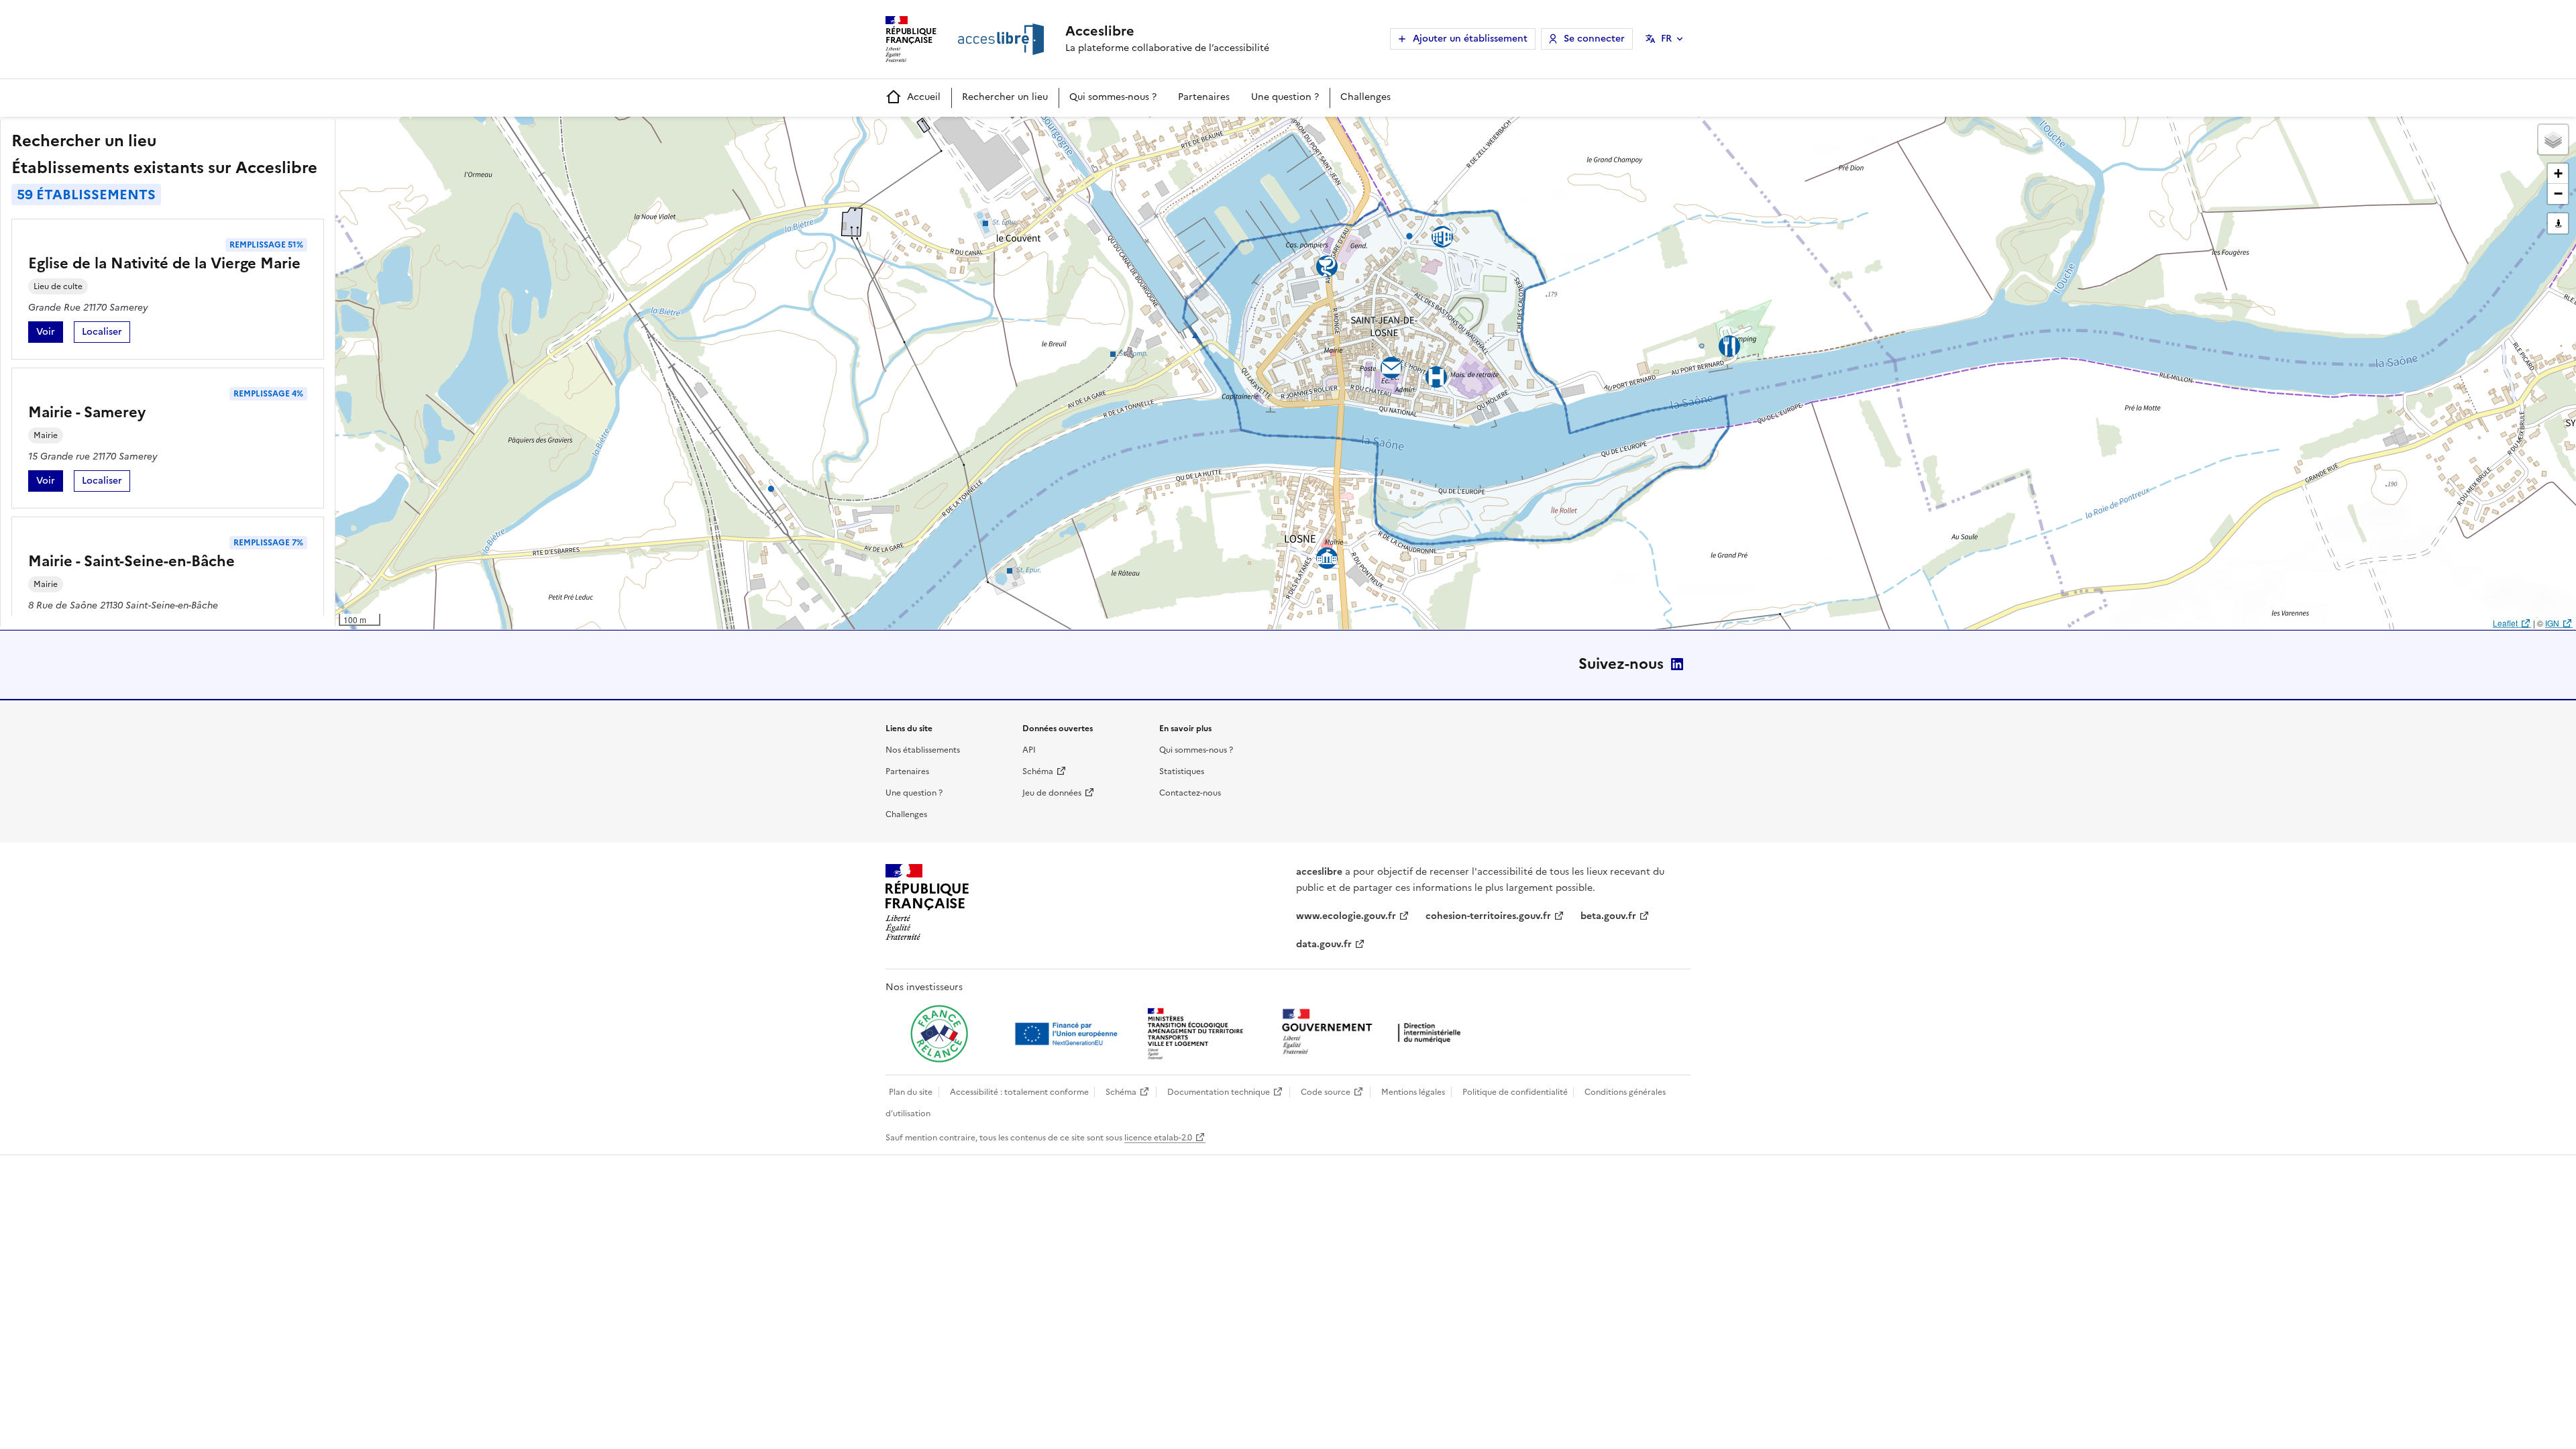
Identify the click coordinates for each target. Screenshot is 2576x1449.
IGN (2552, 623)
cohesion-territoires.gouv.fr (1488, 916)
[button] (2553, 140)
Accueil (924, 97)
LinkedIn (1677, 664)
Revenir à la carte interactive (441, 133)
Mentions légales (1413, 1092)
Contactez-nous (1190, 793)
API (1029, 750)
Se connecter (1594, 39)
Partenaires (1204, 97)
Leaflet (2505, 623)
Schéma (1038, 771)
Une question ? (1285, 97)
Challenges (1365, 97)
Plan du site (911, 1092)
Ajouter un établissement (1470, 39)
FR (1666, 39)
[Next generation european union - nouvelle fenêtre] (1068, 1034)
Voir (50, 334)
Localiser (106, 334)
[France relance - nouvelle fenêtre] (939, 1034)
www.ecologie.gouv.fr (1346, 916)
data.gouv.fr (1324, 944)
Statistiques (1182, 771)
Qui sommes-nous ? (1113, 97)
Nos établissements (923, 750)
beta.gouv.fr (1608, 916)
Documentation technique (1219, 1092)
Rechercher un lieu (1005, 97)
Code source (1326, 1092)
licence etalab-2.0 (1158, 1138)
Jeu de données (1052, 793)
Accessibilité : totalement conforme (1019, 1092)
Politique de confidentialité (1515, 1092)
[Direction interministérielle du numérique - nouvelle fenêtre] (1375, 1033)
